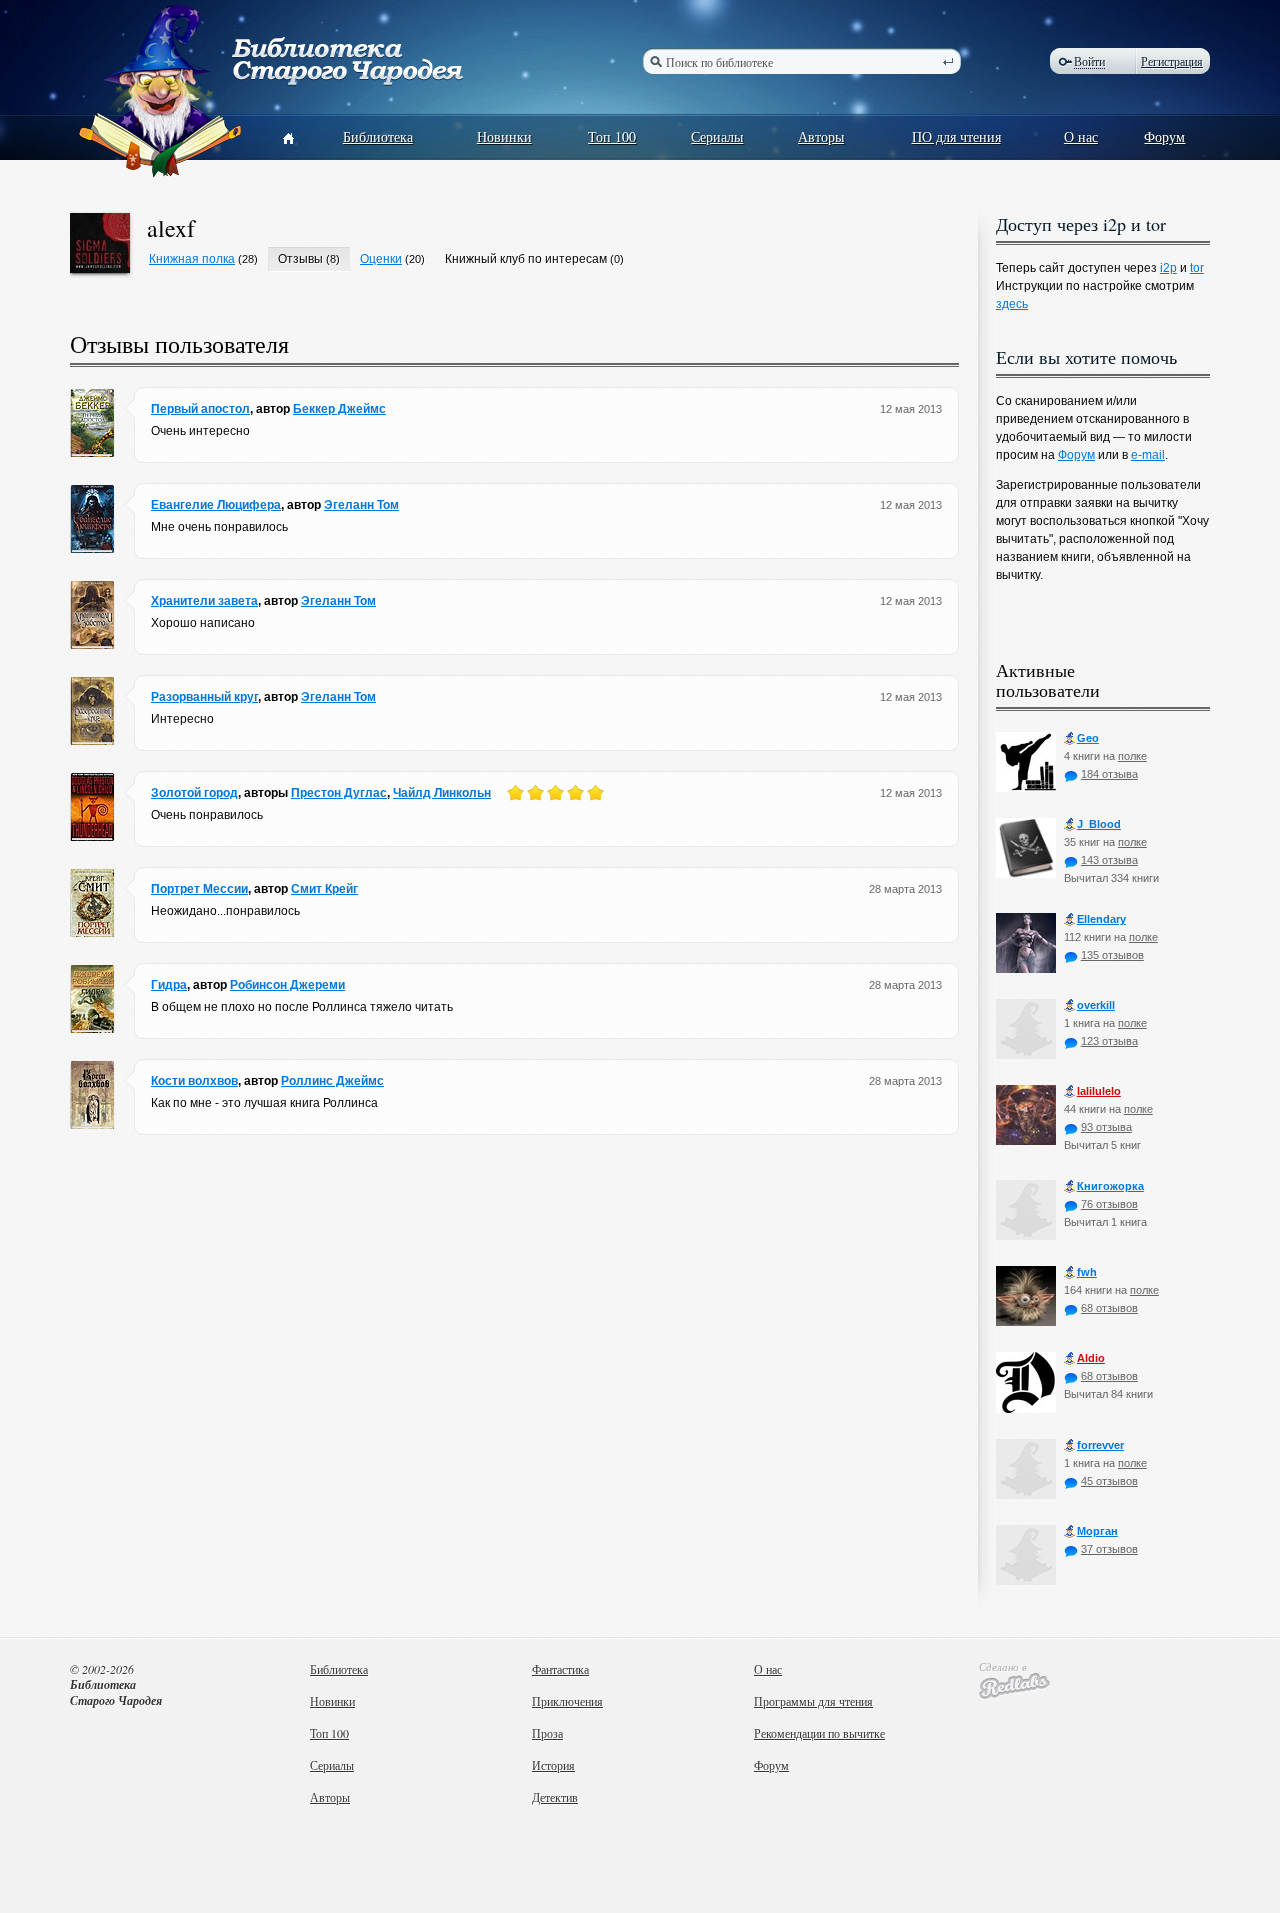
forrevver (1100, 1445)
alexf (171, 228)
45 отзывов (1109, 1481)
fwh (1087, 1272)
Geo (1088, 738)
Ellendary (1101, 919)
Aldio (1091, 1358)
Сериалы (717, 136)
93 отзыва (1106, 1127)
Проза (547, 1733)
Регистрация (1172, 61)
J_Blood (1099, 824)
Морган (1097, 1531)
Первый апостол (200, 409)
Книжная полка (192, 259)
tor (1197, 268)
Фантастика (560, 1669)
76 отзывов (1109, 1204)
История (553, 1765)
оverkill (1096, 1005)
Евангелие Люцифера (216, 505)
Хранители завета (204, 601)
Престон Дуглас (339, 793)
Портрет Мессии (199, 889)
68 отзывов (1109, 1308)
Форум (1164, 136)
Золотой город (194, 793)
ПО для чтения (956, 136)
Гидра (169, 985)
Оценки (381, 259)
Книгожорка (1110, 1186)
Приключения (567, 1701)
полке (1132, 756)
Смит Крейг (324, 889)
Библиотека (378, 136)
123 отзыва (1109, 1041)
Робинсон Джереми (287, 985)
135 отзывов (1112, 955)
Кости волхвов (194, 1081)
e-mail (1148, 455)
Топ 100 (612, 136)
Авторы (821, 136)
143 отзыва (1109, 860)
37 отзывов (1109, 1549)
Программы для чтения (813, 1701)
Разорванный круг (204, 697)
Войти (1089, 61)
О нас (1081, 136)
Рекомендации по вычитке (819, 1733)
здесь (1012, 304)
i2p (1168, 268)
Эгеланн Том (361, 505)
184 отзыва (1109, 774)
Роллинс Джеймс (332, 1081)
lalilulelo (1099, 1091)
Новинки (504, 136)
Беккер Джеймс (339, 409)
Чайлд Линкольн (442, 793)
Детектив (555, 1797)
